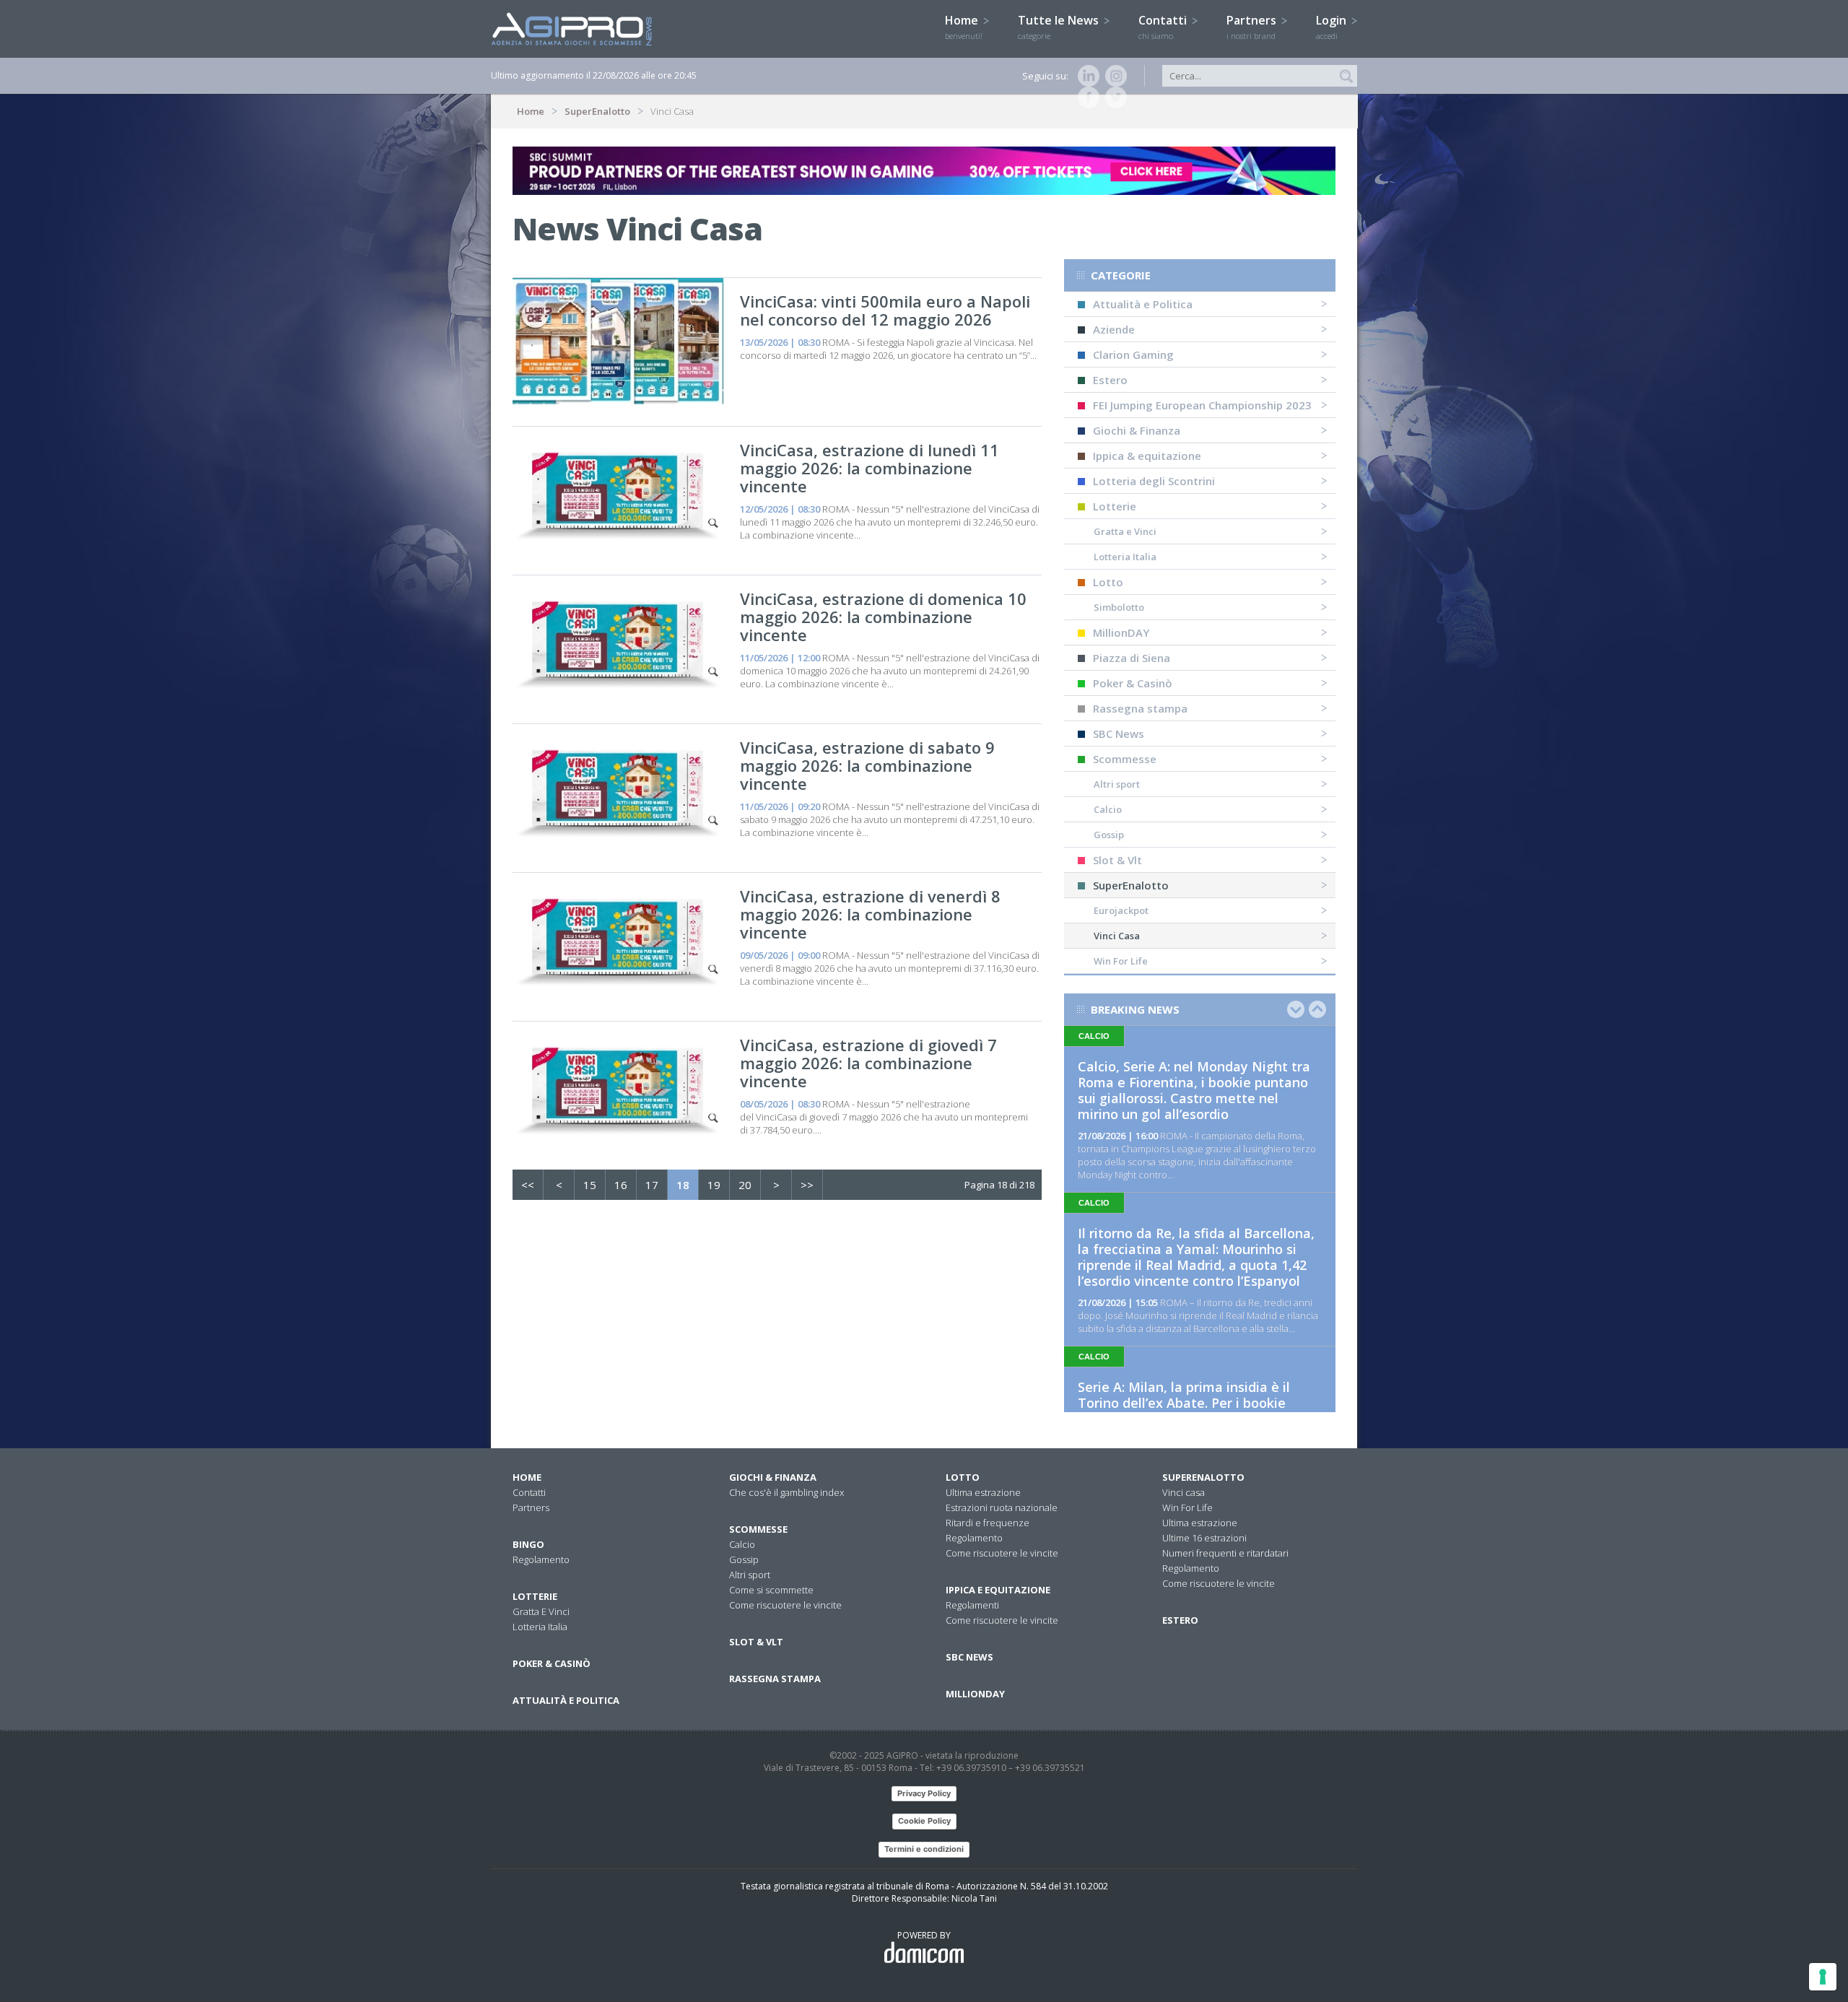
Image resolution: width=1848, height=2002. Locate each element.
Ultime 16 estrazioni (1204, 1538)
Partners (1253, 27)
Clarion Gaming (1133, 354)
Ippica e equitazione (998, 1590)
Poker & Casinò (1133, 683)
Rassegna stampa (1140, 708)
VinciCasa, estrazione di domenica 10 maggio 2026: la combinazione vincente (883, 617)
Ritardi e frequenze (988, 1523)
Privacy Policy (924, 1793)
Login (1333, 27)
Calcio (1108, 809)
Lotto (1108, 582)
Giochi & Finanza (1137, 430)
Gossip (1109, 835)
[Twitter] (1113, 97)
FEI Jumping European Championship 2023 (1202, 405)
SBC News (1119, 734)
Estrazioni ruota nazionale (1002, 1507)
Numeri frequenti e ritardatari (1225, 1553)
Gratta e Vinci (1125, 531)
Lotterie (1115, 506)
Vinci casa (1184, 1492)
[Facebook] (1086, 97)
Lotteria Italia (1125, 557)
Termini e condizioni (924, 1849)
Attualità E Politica (566, 1700)
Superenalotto (1203, 1477)
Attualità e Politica (1143, 304)
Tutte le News (1060, 27)
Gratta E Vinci (541, 1611)
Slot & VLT (756, 1642)
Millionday (975, 1694)
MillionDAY (1121, 632)
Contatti (1164, 27)
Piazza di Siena (1132, 658)
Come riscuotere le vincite (785, 1605)
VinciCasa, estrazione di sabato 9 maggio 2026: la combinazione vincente (867, 765)
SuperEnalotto (597, 111)
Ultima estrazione (983, 1492)
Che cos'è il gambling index (786, 1492)
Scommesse (1125, 759)
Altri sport (1117, 784)
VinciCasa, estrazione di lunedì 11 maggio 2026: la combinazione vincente (869, 468)
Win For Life (1121, 961)
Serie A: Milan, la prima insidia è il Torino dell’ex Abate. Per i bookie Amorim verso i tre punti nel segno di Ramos (1195, 1411)
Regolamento (541, 1559)
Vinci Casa (1117, 936)
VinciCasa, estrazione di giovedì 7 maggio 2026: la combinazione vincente (868, 1063)
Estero (1110, 380)
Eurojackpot (1121, 910)
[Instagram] (1113, 76)
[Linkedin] (1086, 76)
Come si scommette (771, 1590)
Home (964, 27)
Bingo (528, 1544)
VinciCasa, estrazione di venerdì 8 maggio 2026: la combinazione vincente (870, 914)
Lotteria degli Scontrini (1154, 481)
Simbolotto (1119, 607)
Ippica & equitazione (1147, 456)
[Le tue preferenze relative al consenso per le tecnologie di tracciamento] (1823, 1977)
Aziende (1114, 329)
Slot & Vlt (1117, 860)
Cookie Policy (924, 1821)
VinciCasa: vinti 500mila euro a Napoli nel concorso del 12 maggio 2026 (885, 310)
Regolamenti (972, 1605)
